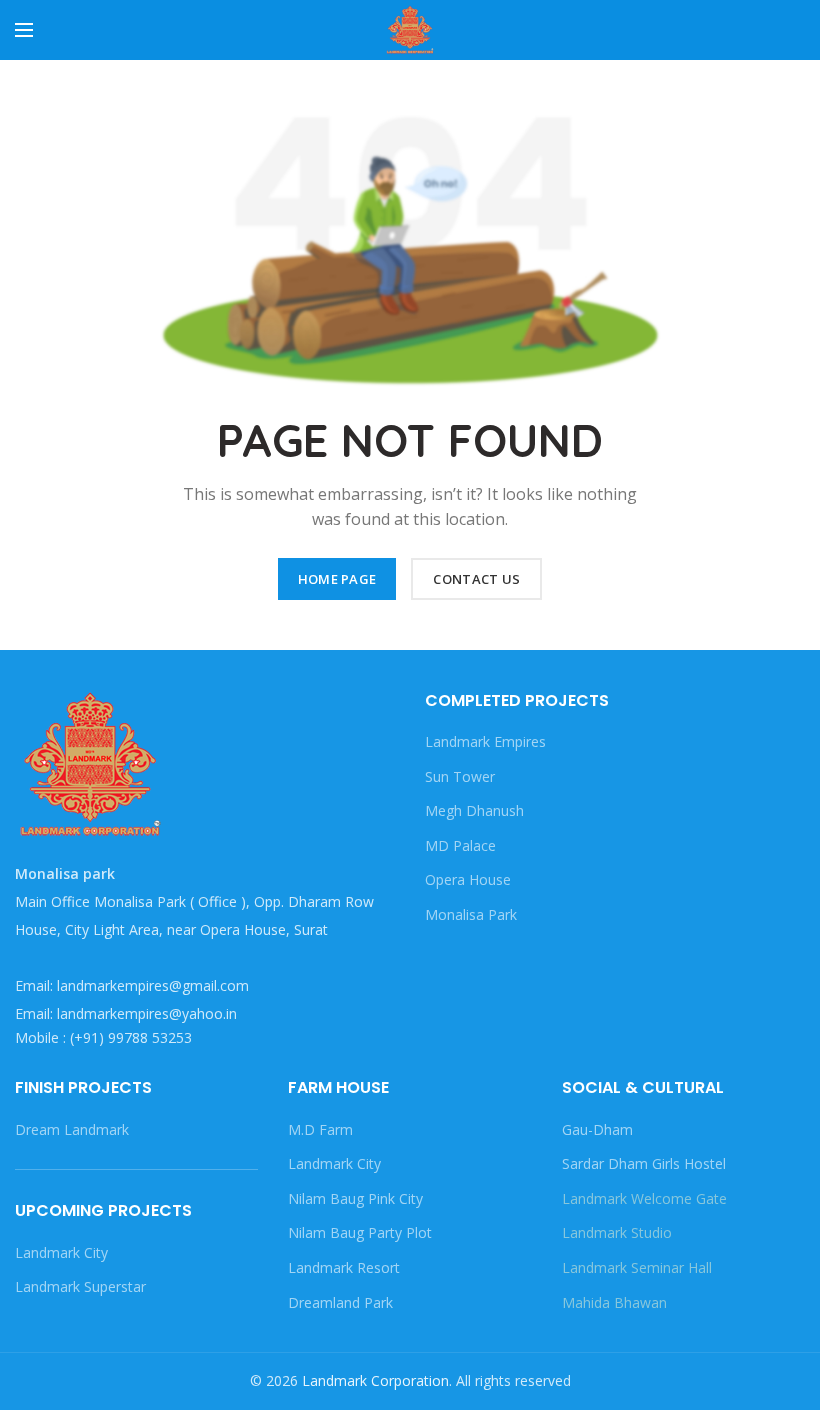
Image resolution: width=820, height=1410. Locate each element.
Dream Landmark (72, 1129)
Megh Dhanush (474, 810)
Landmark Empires (485, 741)
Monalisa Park (471, 914)
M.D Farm (320, 1129)
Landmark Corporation (375, 1380)
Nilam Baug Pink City (355, 1198)
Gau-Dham (597, 1129)
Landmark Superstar (80, 1286)
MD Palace (460, 845)
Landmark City (61, 1252)
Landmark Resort (344, 1267)
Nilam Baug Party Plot (360, 1232)
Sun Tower (460, 776)
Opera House (468, 879)
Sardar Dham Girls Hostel (644, 1163)
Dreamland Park (340, 1302)
